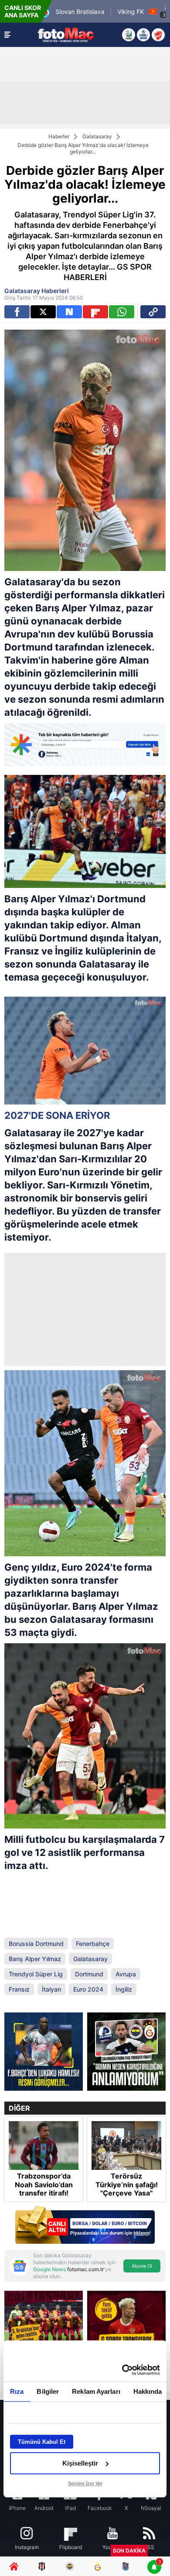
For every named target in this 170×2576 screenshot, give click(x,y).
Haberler (59, 136)
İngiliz (124, 1989)
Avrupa (126, 1974)
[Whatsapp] (122, 312)
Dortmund (89, 1974)
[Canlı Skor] (143, 35)
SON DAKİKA (129, 2551)
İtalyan (51, 1989)
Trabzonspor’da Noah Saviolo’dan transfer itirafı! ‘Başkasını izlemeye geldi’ (44, 2193)
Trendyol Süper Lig (36, 1974)
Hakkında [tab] (148, 2391)
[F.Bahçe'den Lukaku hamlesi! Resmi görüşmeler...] (44, 2052)
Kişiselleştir (80, 2463)
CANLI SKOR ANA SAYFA (23, 11)
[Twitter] (43, 312)
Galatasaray (97, 136)
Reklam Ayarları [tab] (96, 2391)
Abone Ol (142, 2266)
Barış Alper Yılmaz (35, 1959)
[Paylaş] (153, 312)
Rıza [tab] (17, 2391)
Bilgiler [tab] (48, 2391)
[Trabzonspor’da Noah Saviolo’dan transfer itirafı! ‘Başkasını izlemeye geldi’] (44, 2146)
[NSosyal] (69, 312)
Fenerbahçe (93, 1944)
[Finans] (85, 2226)
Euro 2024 (88, 1989)
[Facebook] (17, 312)
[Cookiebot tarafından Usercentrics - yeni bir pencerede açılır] (122, 2370)
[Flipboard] (95, 312)
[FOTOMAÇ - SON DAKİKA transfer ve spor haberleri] (66, 35)
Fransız (19, 1989)
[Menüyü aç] (7, 35)
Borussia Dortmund (36, 1944)
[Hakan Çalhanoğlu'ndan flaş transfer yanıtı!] (126, 2052)
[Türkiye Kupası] (158, 35)
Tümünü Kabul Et (42, 2442)
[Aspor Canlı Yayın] (129, 35)
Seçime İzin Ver (85, 2483)
